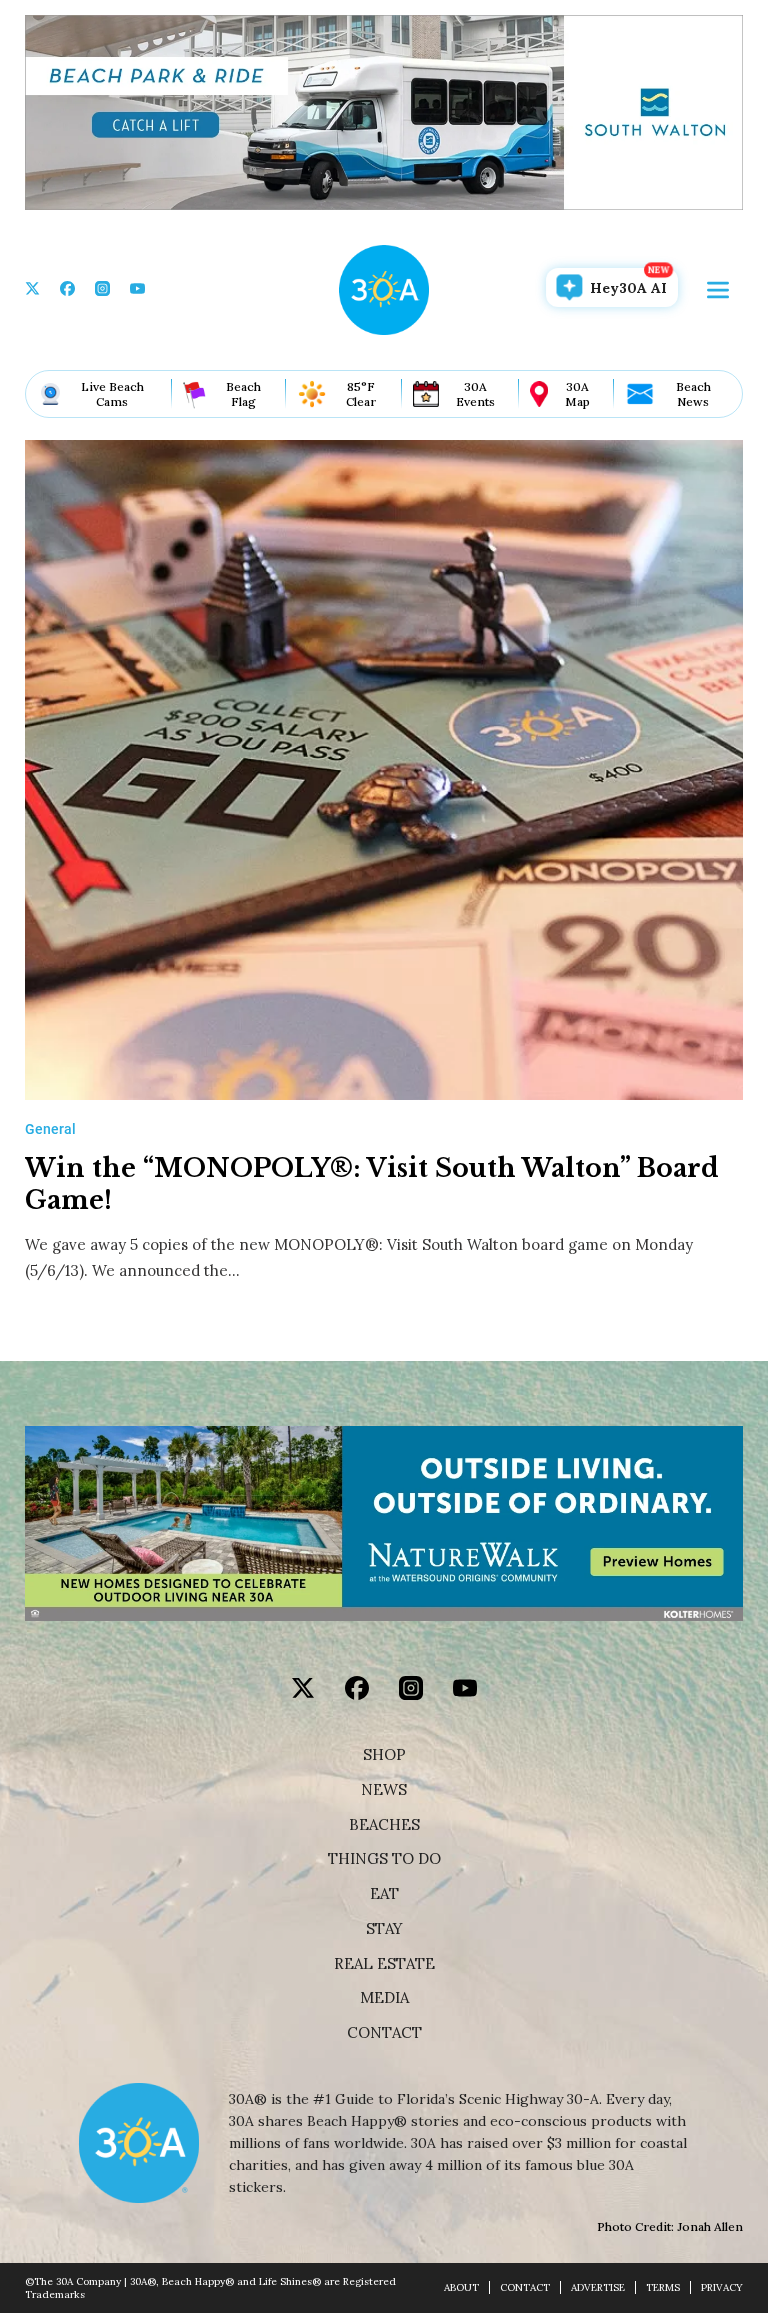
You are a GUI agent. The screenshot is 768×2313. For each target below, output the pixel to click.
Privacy (722, 2287)
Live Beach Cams (112, 394)
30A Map (577, 394)
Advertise (598, 2287)
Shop (384, 1755)
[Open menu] (718, 290)
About (461, 2287)
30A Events (475, 394)
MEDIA (384, 1998)
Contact (384, 2033)
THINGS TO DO (384, 1859)
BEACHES (384, 1825)
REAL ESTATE (384, 1964)
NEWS (384, 1790)
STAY (384, 1929)
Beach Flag (243, 394)
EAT (384, 1894)
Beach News (693, 394)
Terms (663, 2287)
